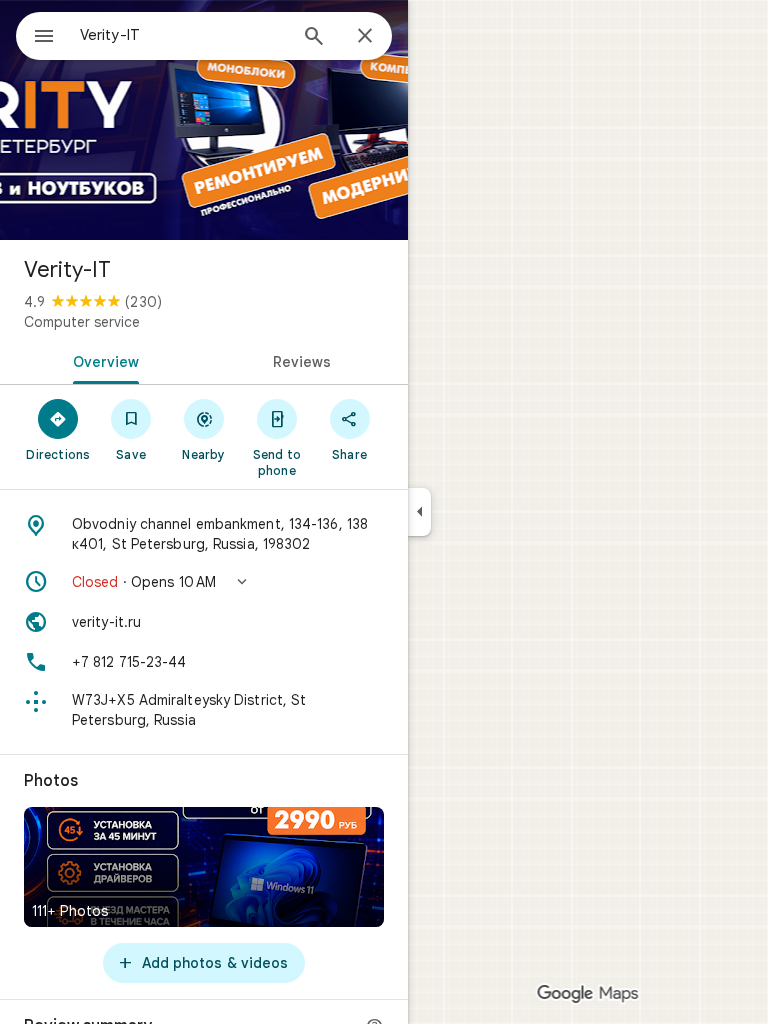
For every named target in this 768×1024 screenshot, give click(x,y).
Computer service (82, 322)
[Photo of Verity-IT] (204, 120)
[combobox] (183, 35)
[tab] (102, 360)
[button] (204, 582)
